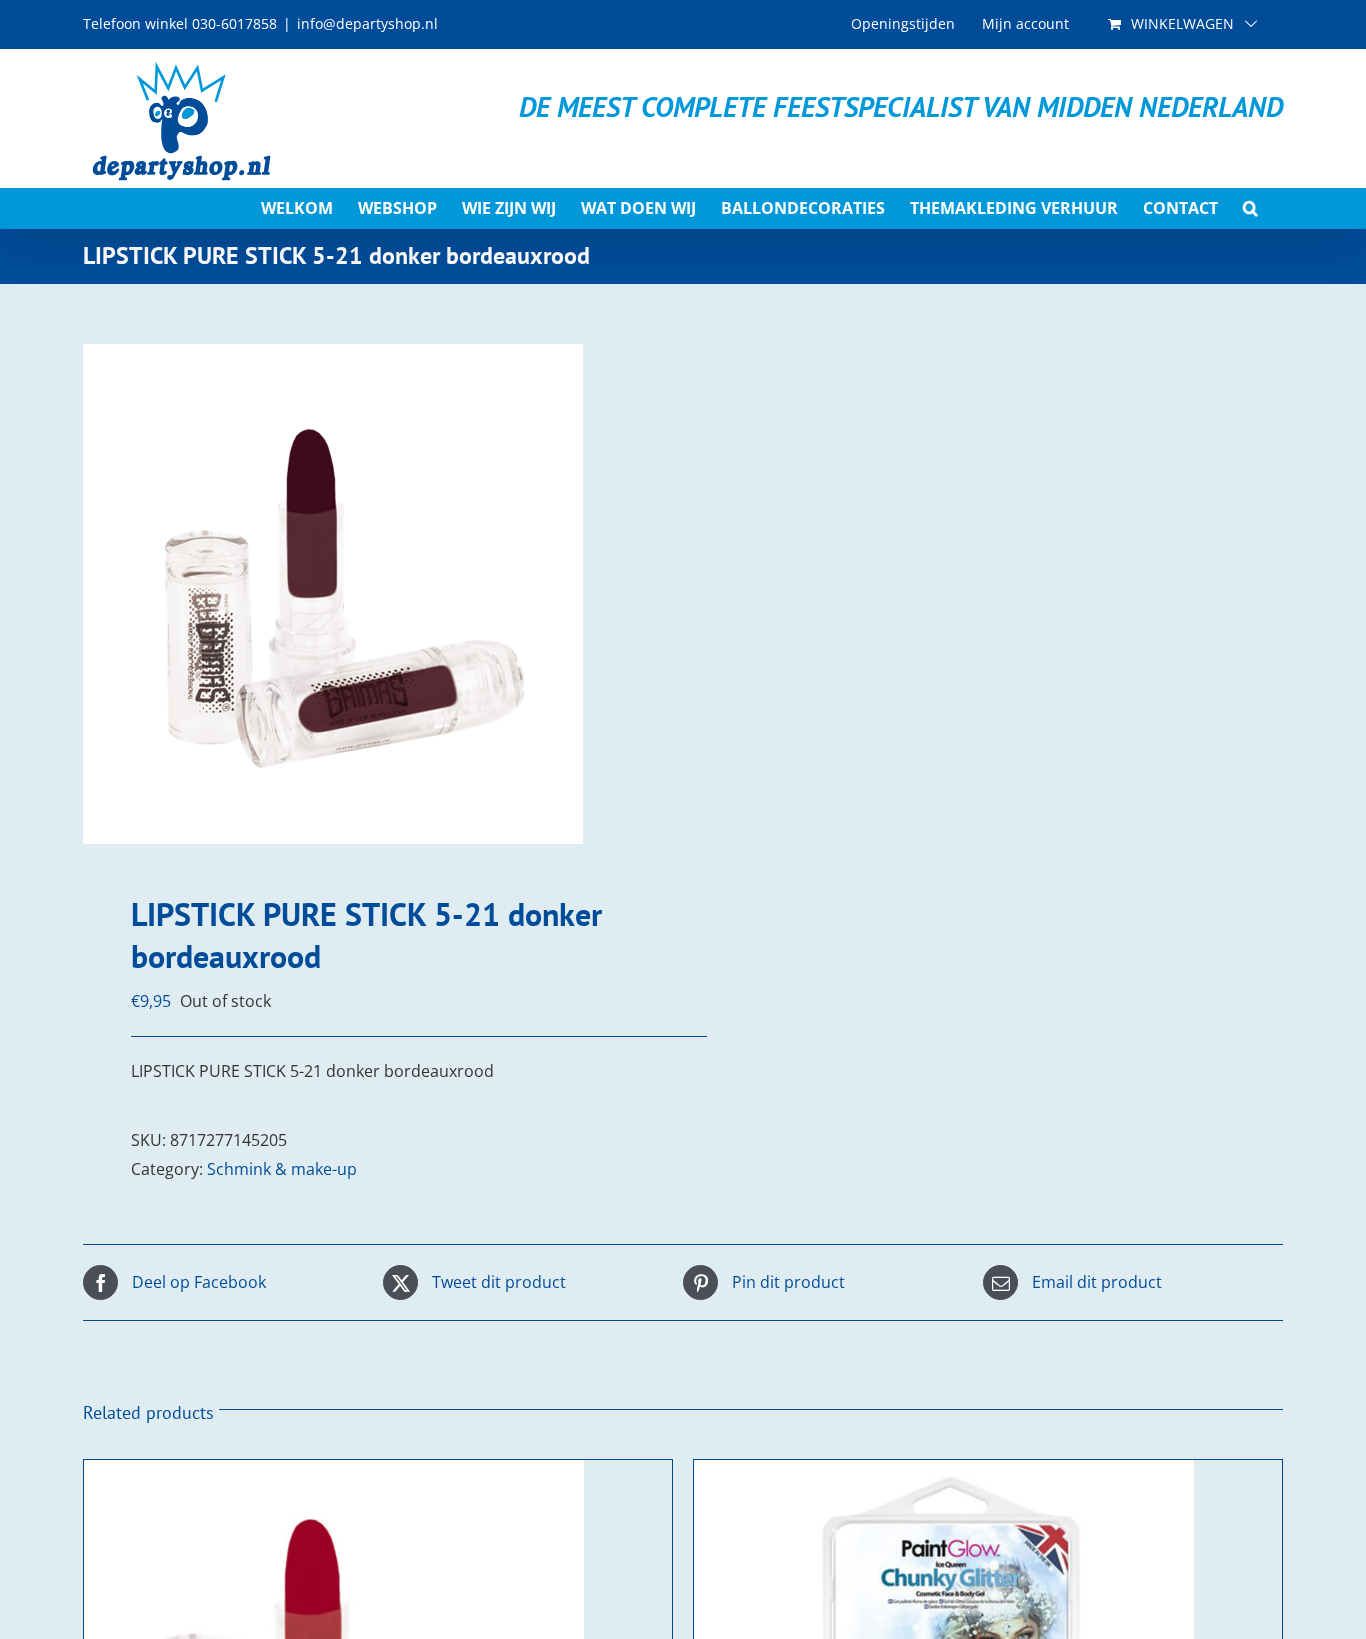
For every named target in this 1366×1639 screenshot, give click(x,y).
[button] (1250, 208)
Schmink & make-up (282, 1169)
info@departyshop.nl (367, 23)
